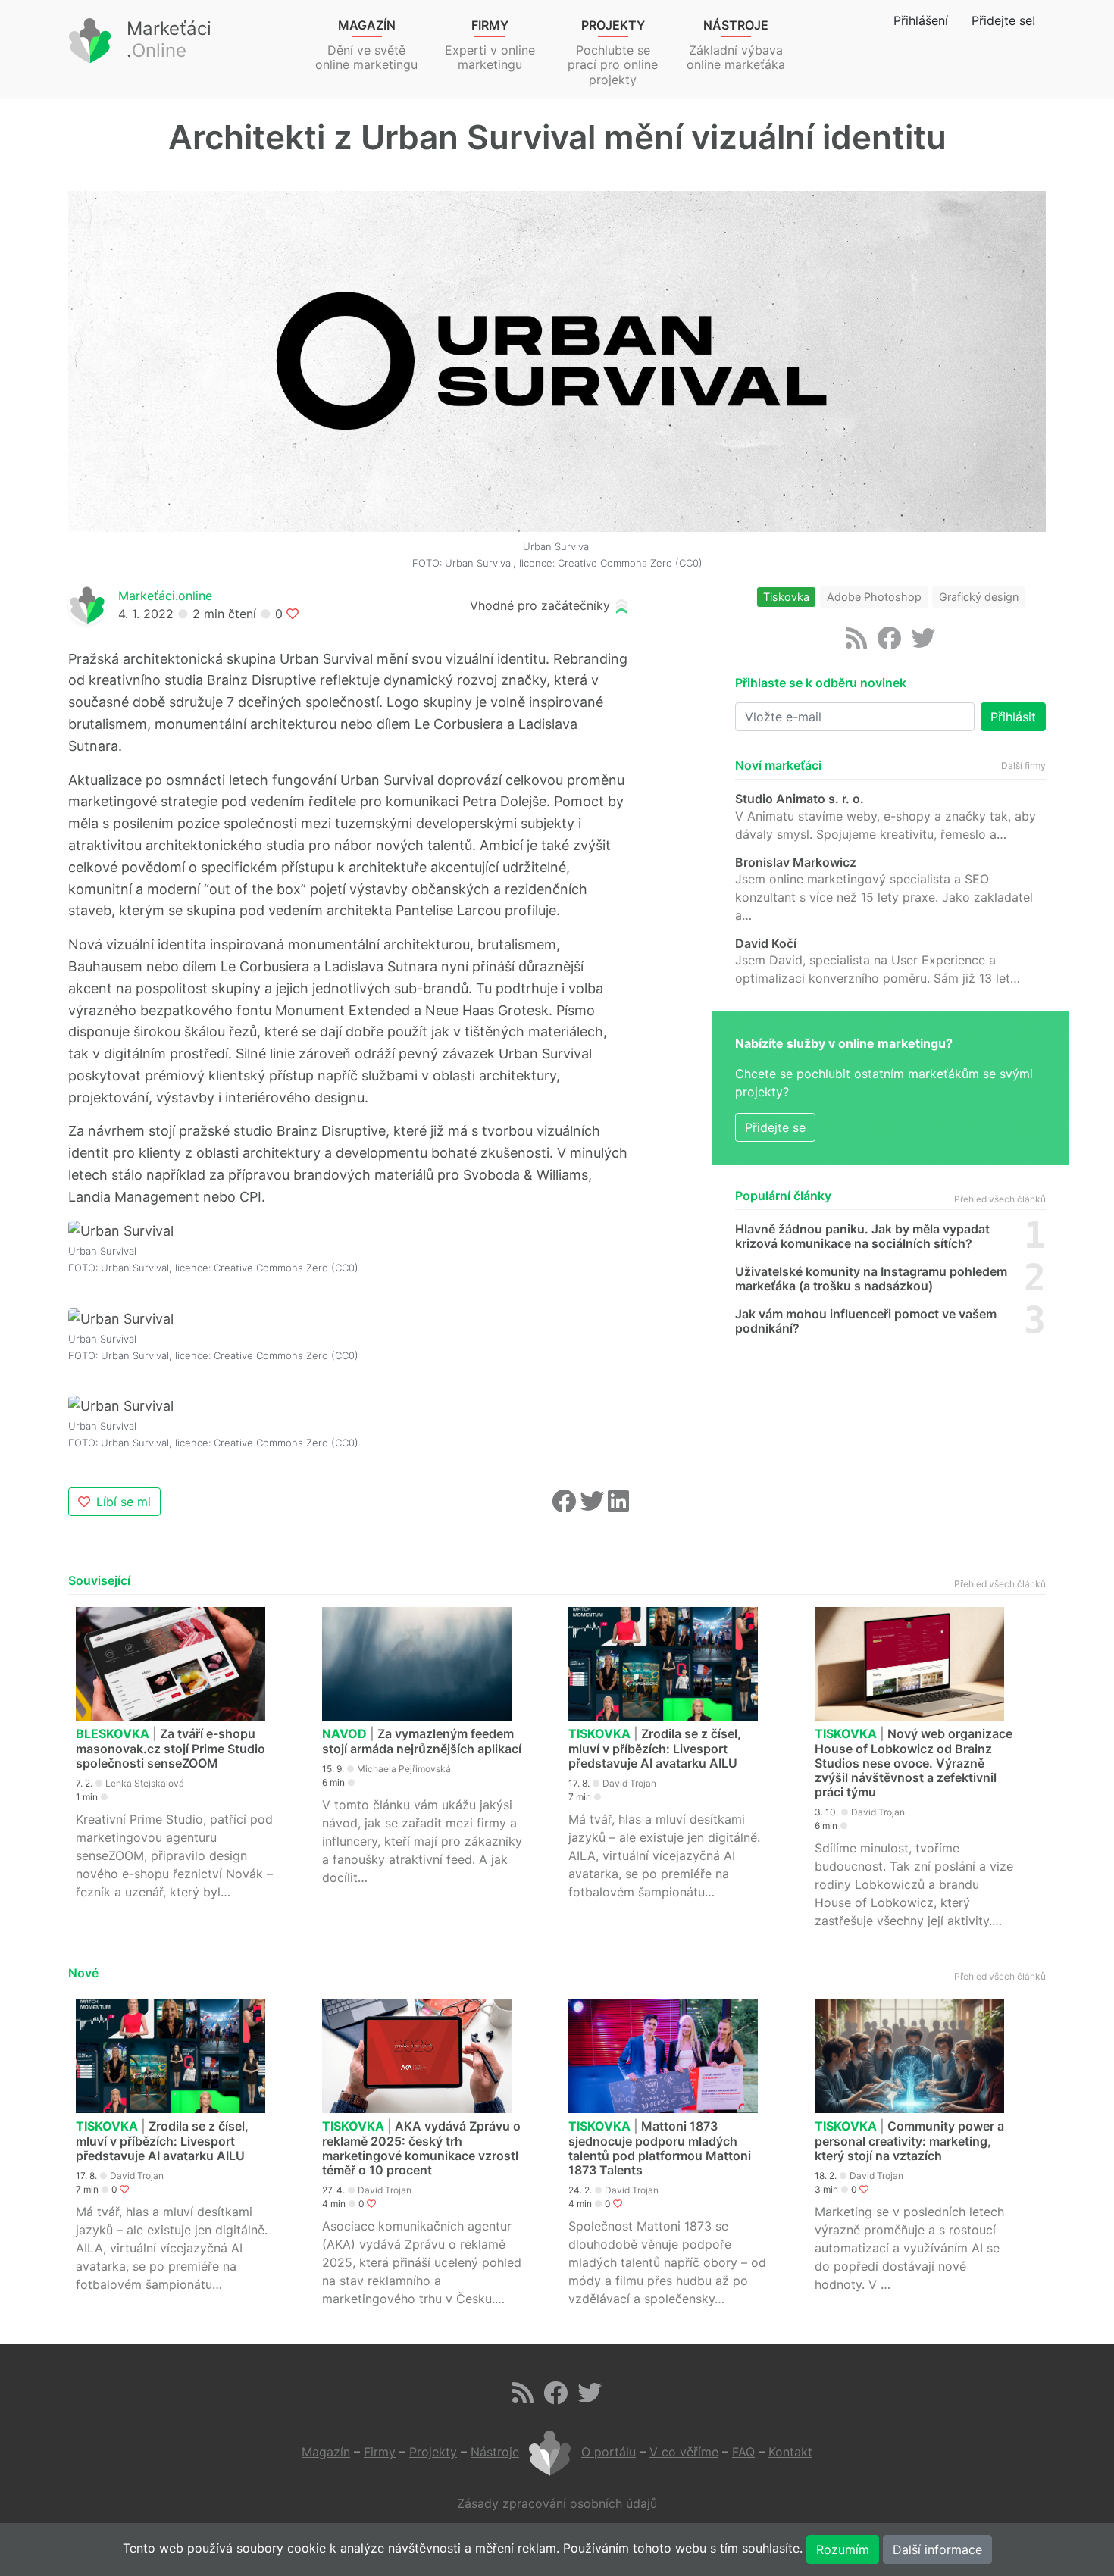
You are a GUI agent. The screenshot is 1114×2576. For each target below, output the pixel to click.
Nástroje (495, 2452)
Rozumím (843, 2549)
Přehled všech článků (1000, 1199)
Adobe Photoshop (874, 597)
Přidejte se (775, 1127)
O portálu (609, 2452)
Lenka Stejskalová (145, 1783)
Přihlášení (921, 20)
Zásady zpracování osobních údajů (557, 2503)
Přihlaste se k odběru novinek (821, 683)
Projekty (433, 2452)
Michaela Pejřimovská (404, 1769)
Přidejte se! (1003, 20)
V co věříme (684, 2452)
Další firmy (1023, 766)
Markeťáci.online (165, 596)
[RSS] (856, 642)
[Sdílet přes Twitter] (594, 1505)
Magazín (326, 2452)
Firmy (380, 2452)
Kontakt (790, 2452)
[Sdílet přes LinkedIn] (618, 1505)
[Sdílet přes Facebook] (566, 1505)
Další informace (937, 2549)
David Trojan (629, 1783)
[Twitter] (923, 642)
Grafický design (979, 597)
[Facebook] (889, 642)
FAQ (743, 2452)
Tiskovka (786, 597)
